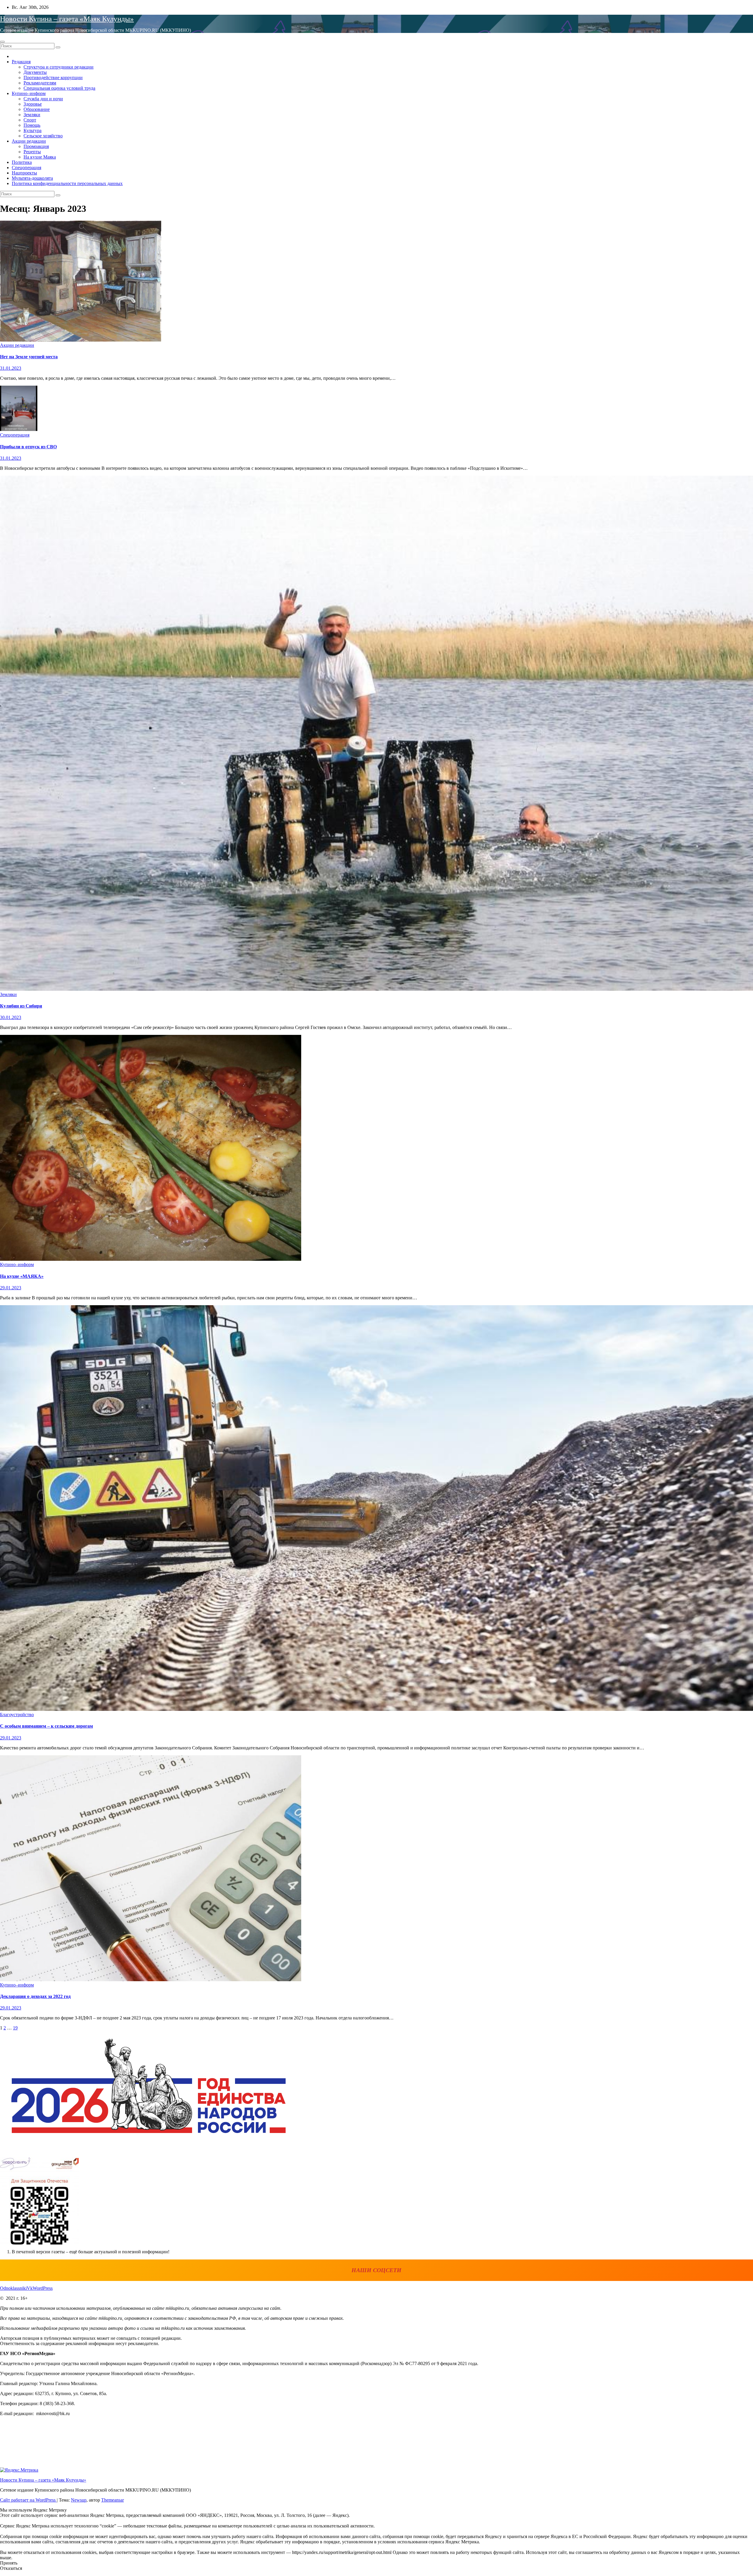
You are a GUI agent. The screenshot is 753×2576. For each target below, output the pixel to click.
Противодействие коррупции (53, 78)
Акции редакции (29, 141)
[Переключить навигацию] (2, 42)
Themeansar (113, 2500)
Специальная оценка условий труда (59, 88)
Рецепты (32, 152)
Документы (35, 72)
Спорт (30, 120)
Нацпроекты (24, 173)
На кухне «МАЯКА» (22, 1276)
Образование (37, 109)
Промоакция (36, 146)
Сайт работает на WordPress (28, 2500)
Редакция (21, 62)
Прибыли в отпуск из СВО (28, 447)
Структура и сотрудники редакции (59, 67)
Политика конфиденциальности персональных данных (67, 183)
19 (15, 2028)
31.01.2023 (11, 368)
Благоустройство (17, 1715)
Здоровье (33, 104)
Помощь (32, 125)
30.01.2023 (11, 1017)
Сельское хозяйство (43, 136)
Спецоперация (26, 168)
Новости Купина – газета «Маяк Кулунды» (67, 19)
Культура (33, 130)
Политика (22, 162)
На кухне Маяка (40, 157)
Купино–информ (29, 93)
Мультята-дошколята (32, 178)
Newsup (79, 2500)
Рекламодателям (40, 83)
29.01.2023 (11, 1288)
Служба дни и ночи (43, 99)
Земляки (32, 115)
